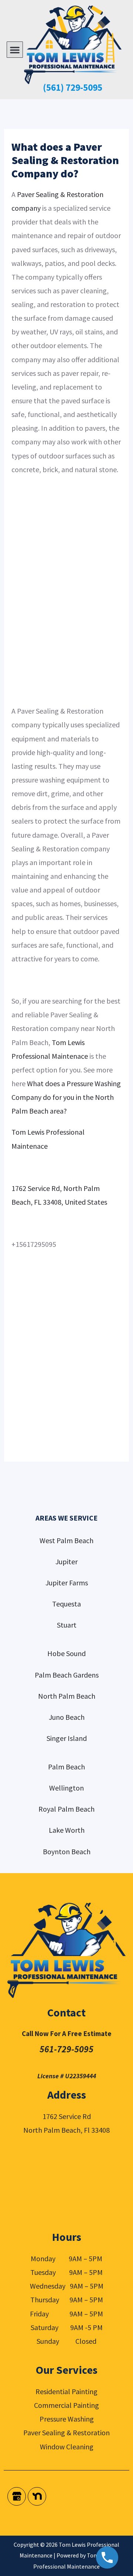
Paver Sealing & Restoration (66, 2432)
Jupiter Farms (67, 1583)
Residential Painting (66, 2391)
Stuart (67, 1625)
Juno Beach (67, 1717)
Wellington (66, 1788)
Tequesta (66, 1604)
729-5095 (83, 87)
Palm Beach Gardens (67, 1675)
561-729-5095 (66, 2049)
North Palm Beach (67, 1696)
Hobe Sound (66, 1653)
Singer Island (67, 1738)
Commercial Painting (66, 2405)
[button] (15, 50)
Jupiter (66, 1561)
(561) (53, 87)
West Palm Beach (66, 1540)
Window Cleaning (67, 2447)
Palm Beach (66, 1767)
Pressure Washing (67, 2419)
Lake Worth (67, 1830)
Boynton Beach (67, 1851)
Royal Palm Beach (66, 1809)
